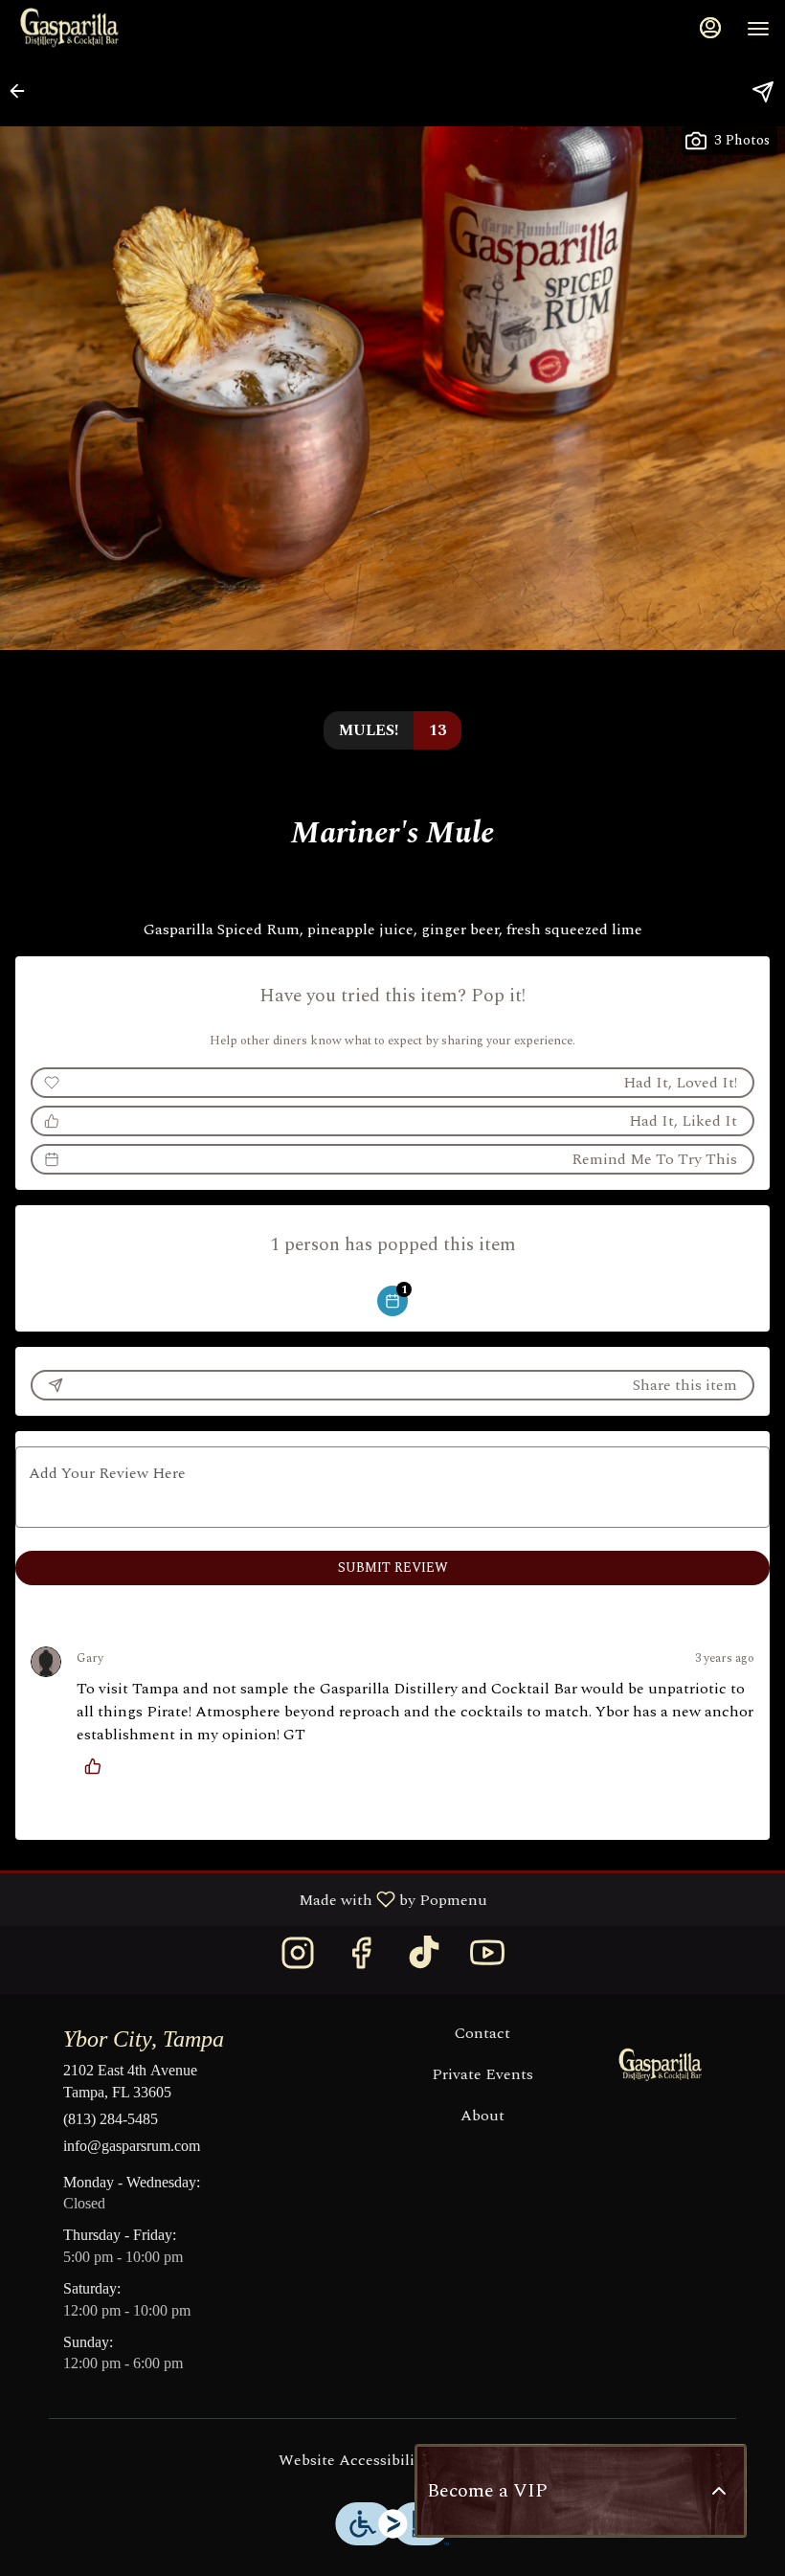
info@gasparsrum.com (132, 2146)
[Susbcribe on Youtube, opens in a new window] (487, 1960)
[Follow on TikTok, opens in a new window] (424, 1960)
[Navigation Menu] (758, 29)
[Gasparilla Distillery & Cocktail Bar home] (101, 29)
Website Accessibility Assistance (392, 2461)
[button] (23, 91)
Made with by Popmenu (251, 1899)
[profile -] (710, 28)
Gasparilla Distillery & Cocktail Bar (661, 2066)
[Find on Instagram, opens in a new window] (298, 1960)
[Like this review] (98, 1766)
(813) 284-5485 (111, 2119)
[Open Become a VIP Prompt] (719, 2491)
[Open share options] (763, 92)
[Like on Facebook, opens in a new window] (361, 1960)
